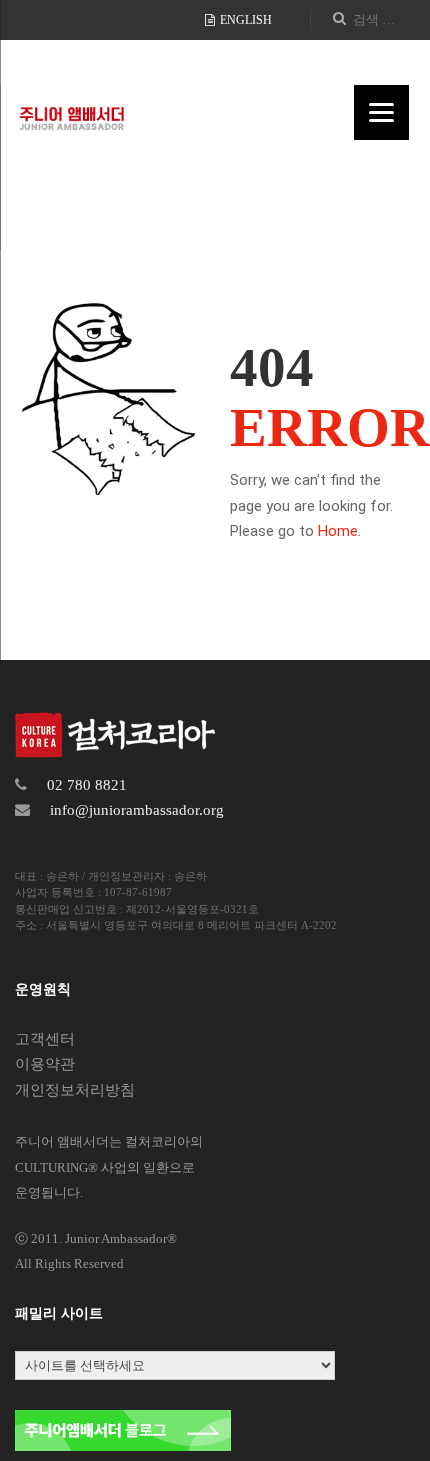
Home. (339, 531)
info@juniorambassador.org (137, 810)
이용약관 (45, 1064)
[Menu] (381, 112)
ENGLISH (244, 20)
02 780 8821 (87, 785)
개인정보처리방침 (75, 1090)
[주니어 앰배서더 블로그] (123, 1428)
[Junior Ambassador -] (71, 111)
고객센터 (45, 1039)
